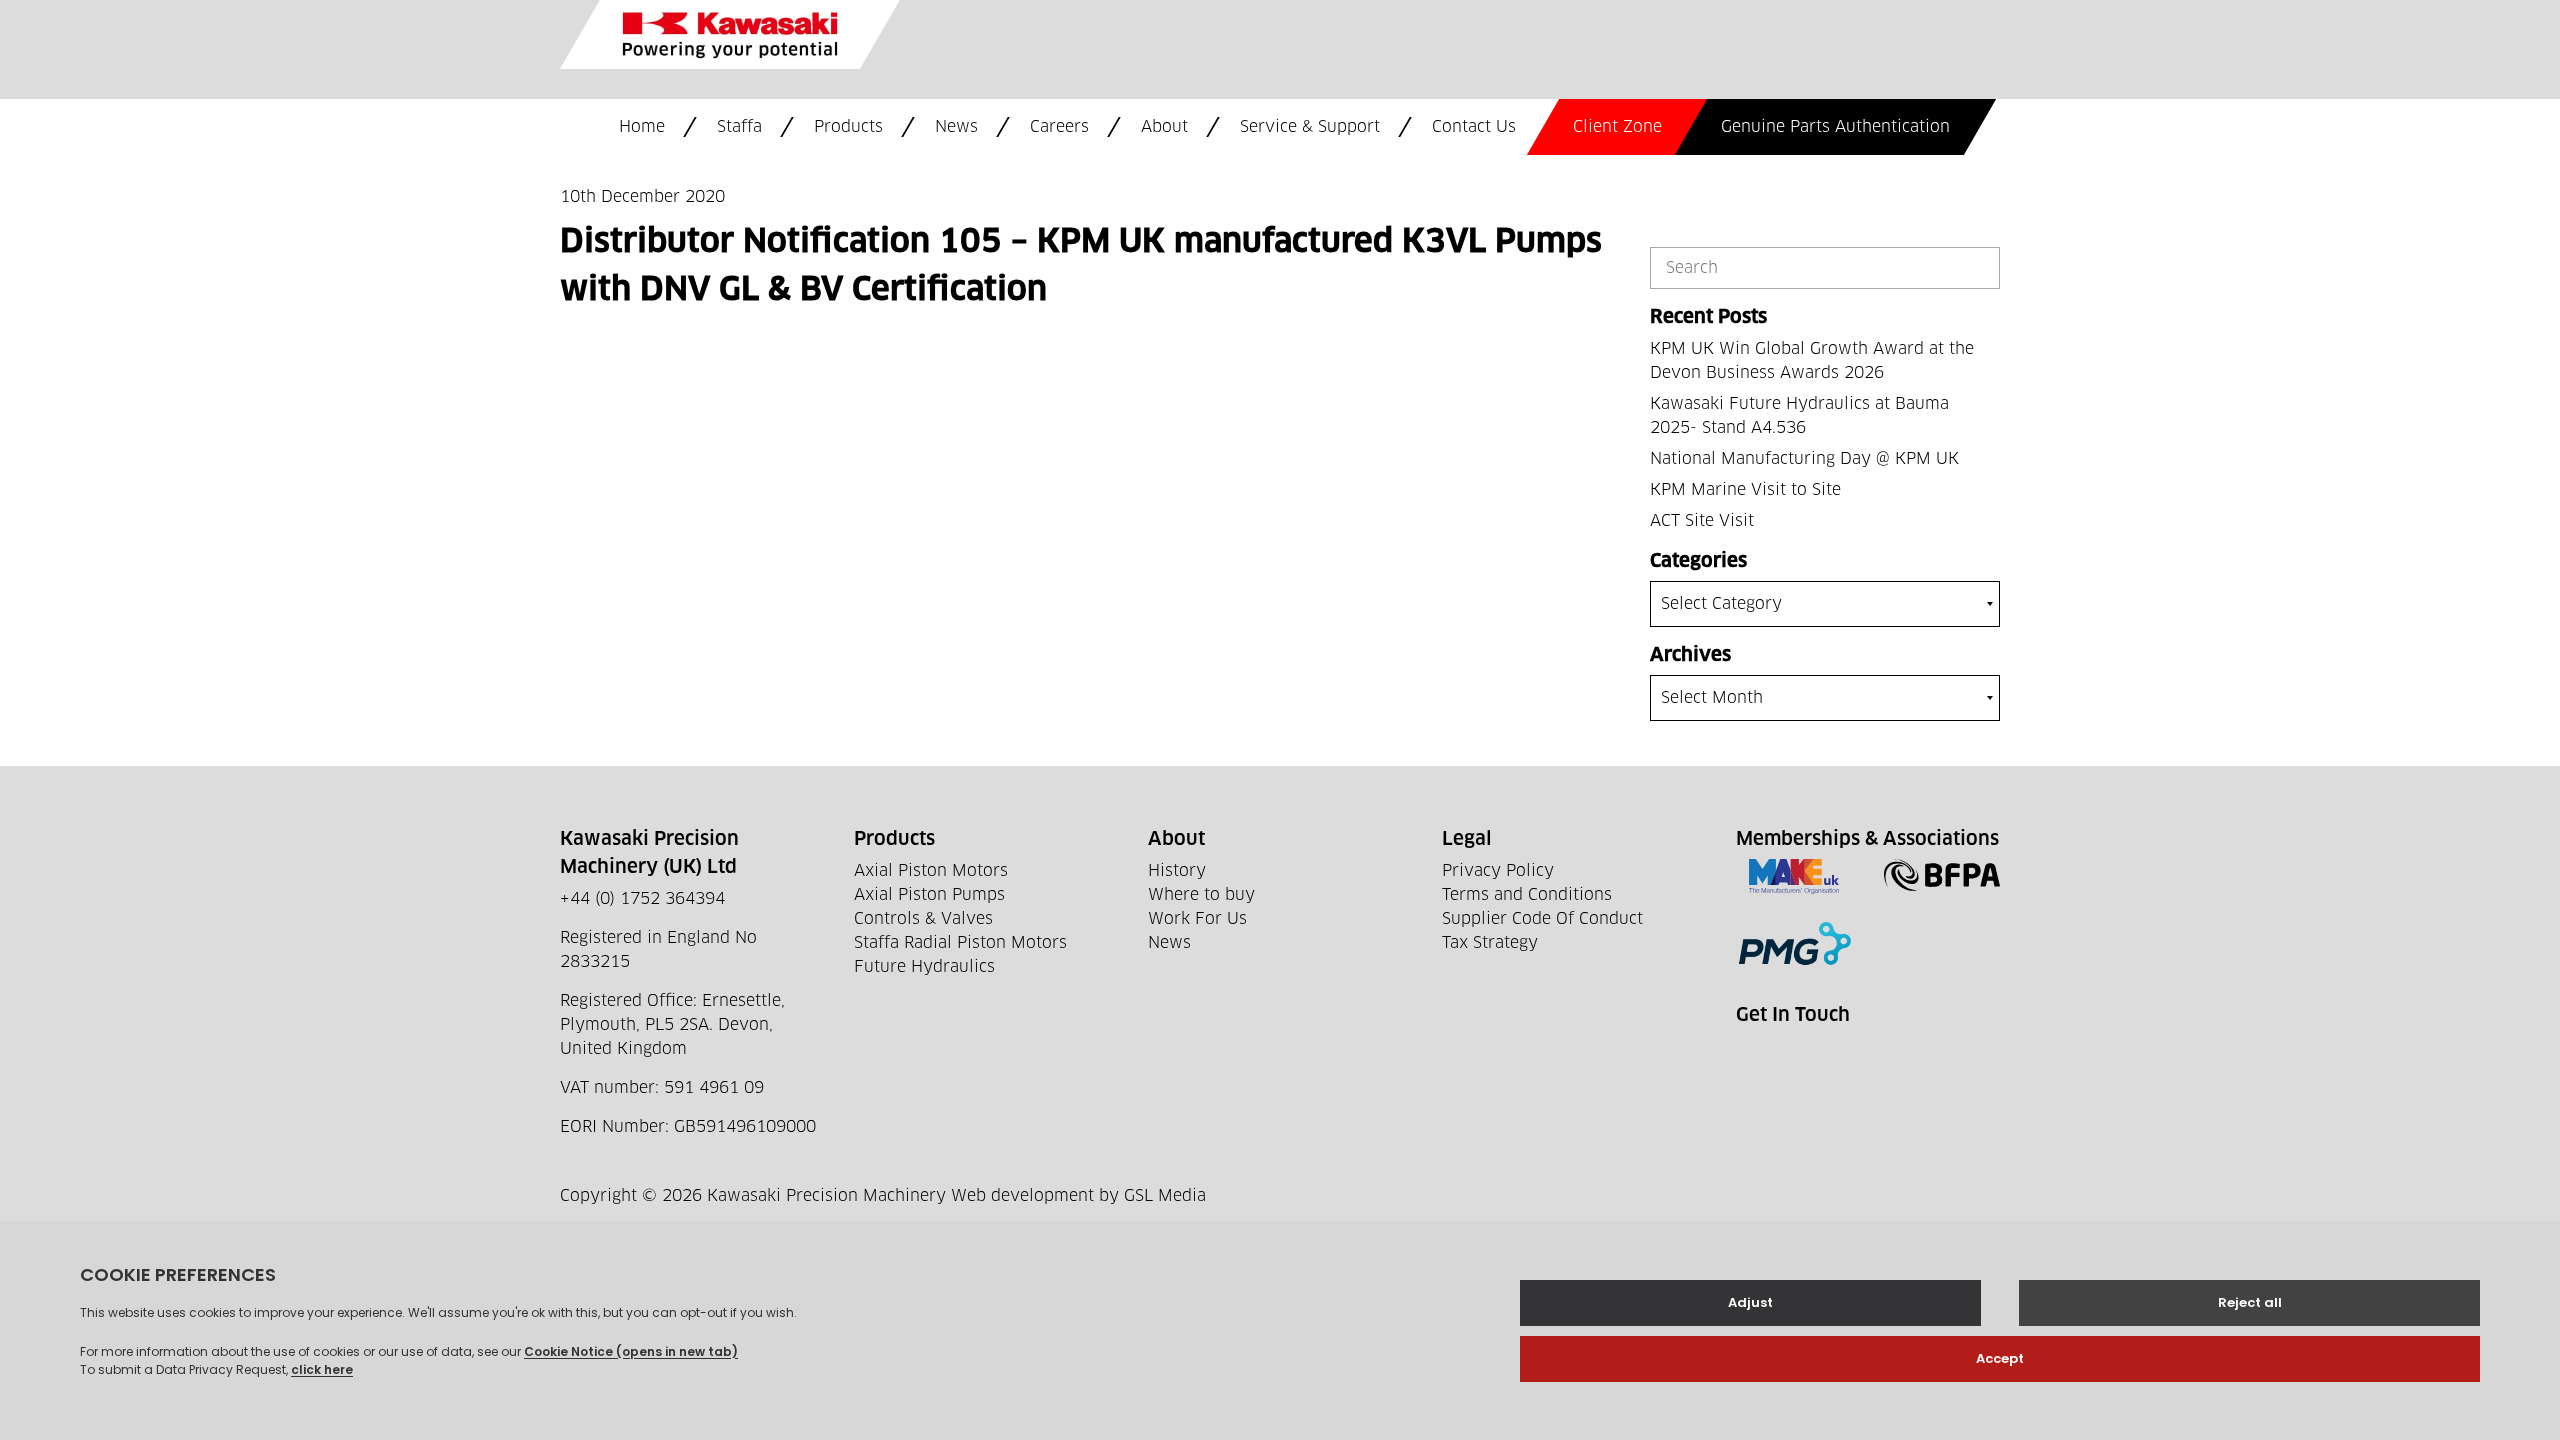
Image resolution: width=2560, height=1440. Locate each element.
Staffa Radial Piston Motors (960, 943)
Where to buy (1201, 895)
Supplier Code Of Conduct (1542, 919)
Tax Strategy (1490, 943)
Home (642, 127)
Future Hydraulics (924, 967)
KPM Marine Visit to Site (1745, 490)
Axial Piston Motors (931, 871)
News (956, 127)
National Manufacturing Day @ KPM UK (1804, 459)
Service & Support (1310, 127)
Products (848, 127)
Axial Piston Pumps (929, 895)
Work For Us (1197, 919)
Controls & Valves (923, 919)
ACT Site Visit (1702, 521)
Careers (1059, 127)
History (1177, 871)
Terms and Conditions (1527, 895)
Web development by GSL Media (1078, 1196)
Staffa (739, 127)
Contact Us (1474, 127)
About (1164, 127)
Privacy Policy (1498, 871)
